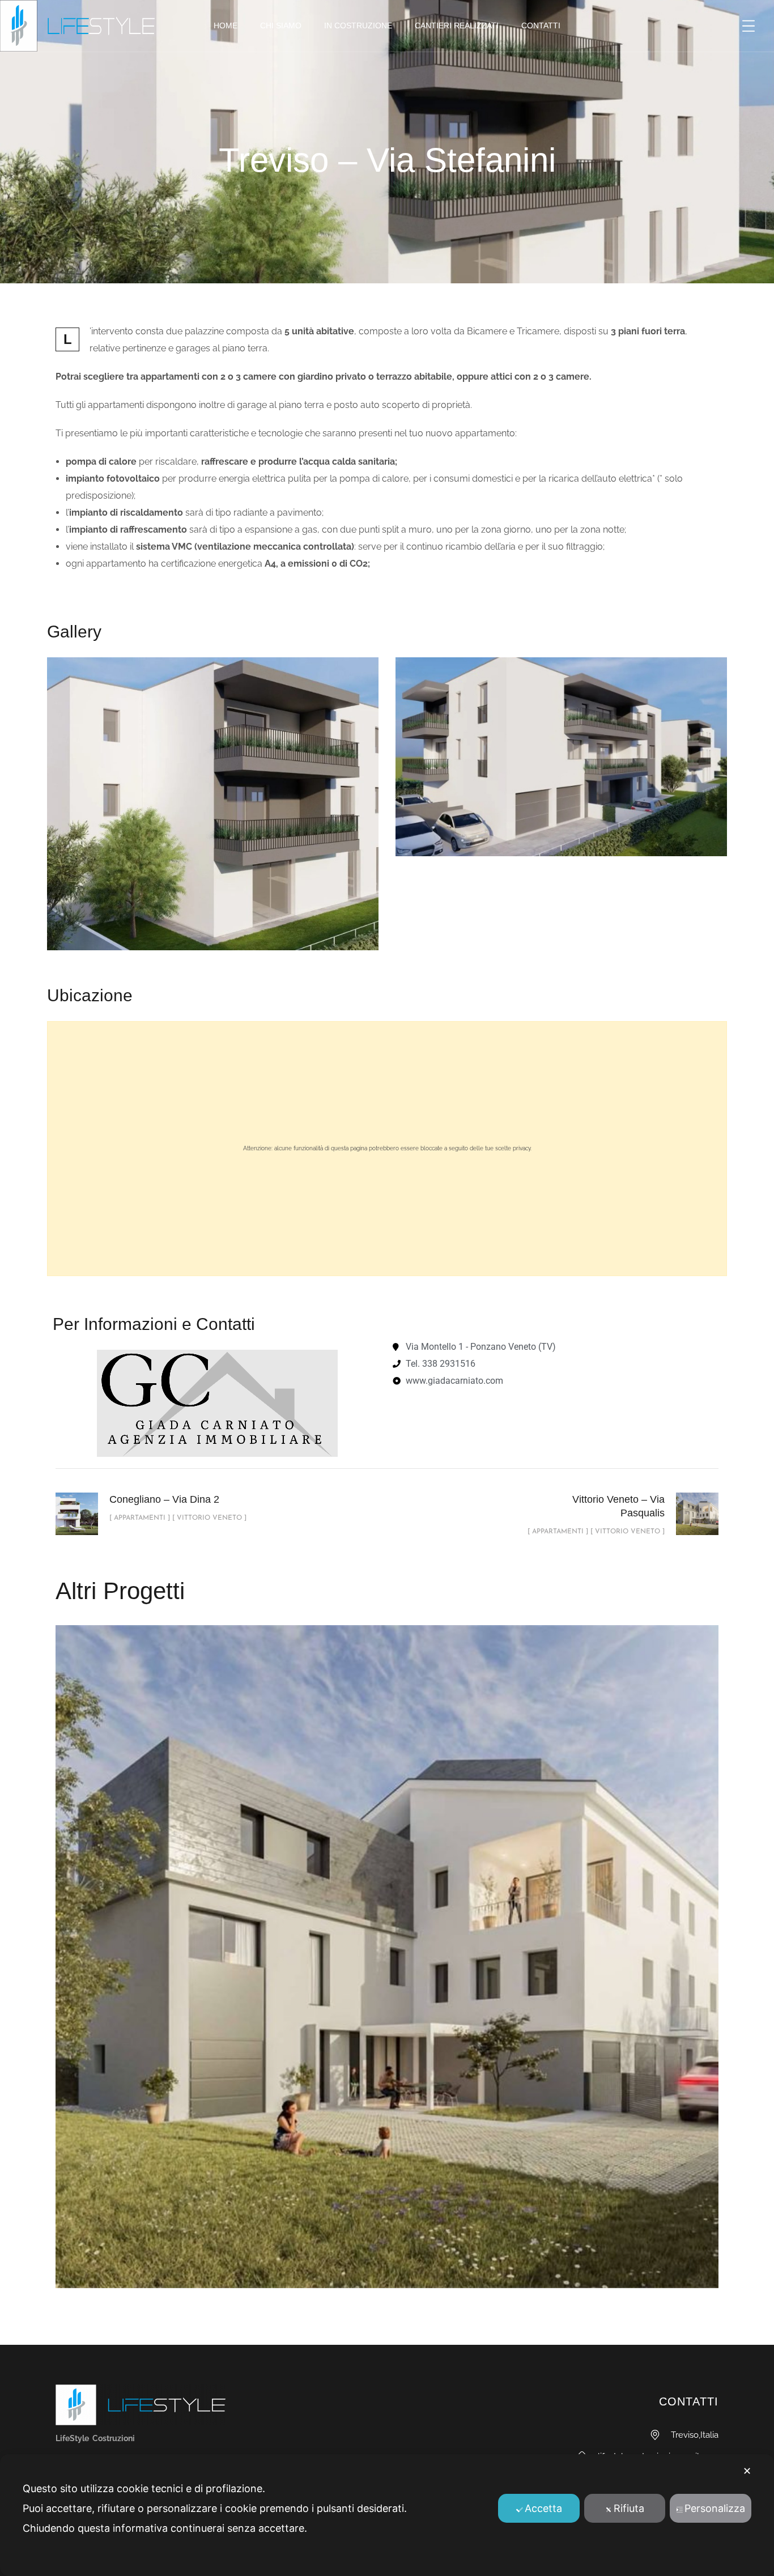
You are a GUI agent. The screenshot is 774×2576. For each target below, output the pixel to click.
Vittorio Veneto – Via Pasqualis (387, 1944)
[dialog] (387, 2515)
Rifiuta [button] (629, 2508)
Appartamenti (339, 1971)
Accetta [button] (543, 2508)
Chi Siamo (281, 25)
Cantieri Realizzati (457, 25)
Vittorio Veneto (428, 1971)
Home (226, 25)
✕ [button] (747, 2471)
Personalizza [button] (715, 2508)
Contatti (541, 25)
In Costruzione (358, 25)
